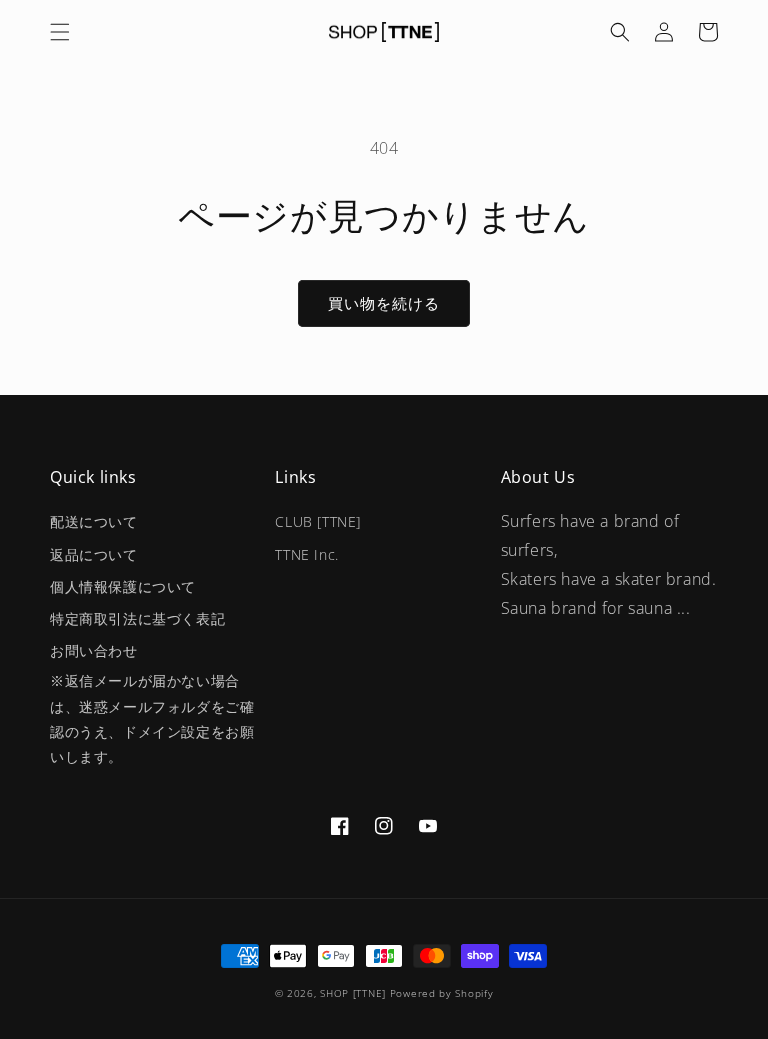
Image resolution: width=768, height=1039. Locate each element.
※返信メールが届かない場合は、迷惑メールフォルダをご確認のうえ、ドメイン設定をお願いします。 (152, 718)
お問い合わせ (94, 650)
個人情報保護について (123, 586)
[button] (60, 32)
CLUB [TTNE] (318, 521)
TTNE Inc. (306, 554)
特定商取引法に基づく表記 (137, 618)
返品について (94, 554)
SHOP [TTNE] (353, 993)
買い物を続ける (384, 303)
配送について (94, 521)
